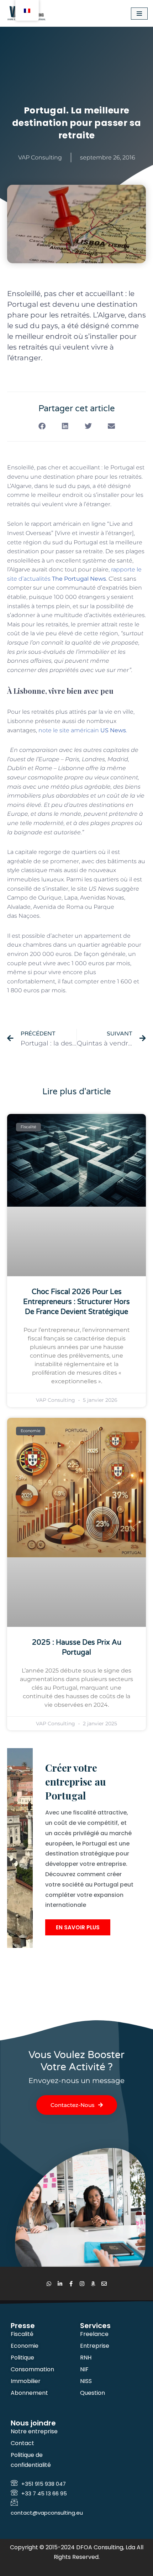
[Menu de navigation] (139, 14)
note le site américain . (83, 730)
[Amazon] (93, 2284)
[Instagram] (82, 2284)
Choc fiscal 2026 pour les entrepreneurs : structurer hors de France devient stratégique (76, 1302)
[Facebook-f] (71, 2284)
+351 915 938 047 (44, 2484)
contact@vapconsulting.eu (47, 2513)
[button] (42, 426)
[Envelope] (104, 2284)
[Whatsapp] (49, 2284)
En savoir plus (78, 1927)
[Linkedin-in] (60, 2284)
